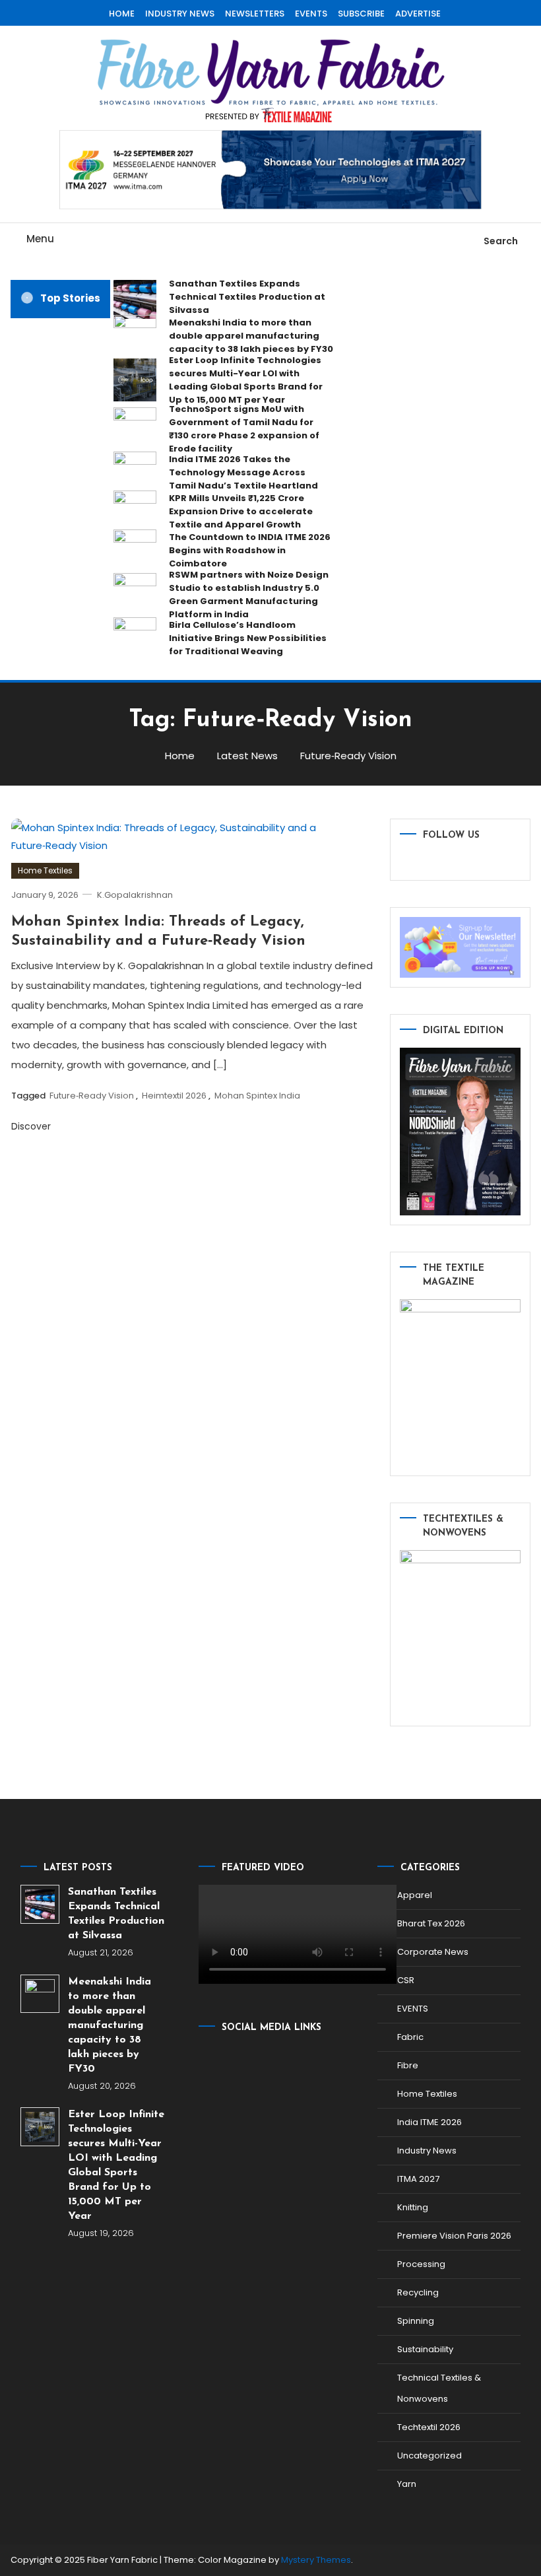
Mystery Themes (316, 2560)
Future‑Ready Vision (92, 1096)
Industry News (427, 2151)
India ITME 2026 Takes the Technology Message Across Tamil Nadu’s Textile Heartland (243, 472)
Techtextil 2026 (429, 2427)
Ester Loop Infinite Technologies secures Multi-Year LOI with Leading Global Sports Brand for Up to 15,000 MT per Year (246, 380)
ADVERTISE (418, 14)
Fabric (410, 2037)
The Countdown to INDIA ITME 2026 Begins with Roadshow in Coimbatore (250, 550)
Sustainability (425, 2349)
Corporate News (433, 1952)
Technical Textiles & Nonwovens (439, 2388)
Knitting (413, 2207)
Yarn (407, 2484)
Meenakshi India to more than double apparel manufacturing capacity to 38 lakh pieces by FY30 (251, 336)
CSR (406, 1980)
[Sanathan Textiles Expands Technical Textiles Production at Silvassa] (40, 1904)
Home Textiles (45, 870)
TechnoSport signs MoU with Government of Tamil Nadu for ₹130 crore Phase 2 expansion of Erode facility (244, 429)
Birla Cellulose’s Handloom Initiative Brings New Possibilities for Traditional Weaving (248, 638)
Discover (32, 1126)
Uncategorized (430, 2456)
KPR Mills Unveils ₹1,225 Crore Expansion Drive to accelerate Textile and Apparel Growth (241, 511)
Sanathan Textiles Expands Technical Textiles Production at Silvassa (247, 297)
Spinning (416, 2321)
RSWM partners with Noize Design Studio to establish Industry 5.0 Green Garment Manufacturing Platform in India (249, 594)
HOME (122, 14)
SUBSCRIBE (361, 14)
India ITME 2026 (430, 2122)
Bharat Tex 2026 (431, 1923)
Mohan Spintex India (257, 1096)
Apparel (415, 1895)
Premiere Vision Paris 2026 (454, 2236)
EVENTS (311, 14)
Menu (40, 239)
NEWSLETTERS (255, 14)
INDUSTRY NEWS (180, 14)
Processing (421, 2264)
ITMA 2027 (418, 2179)
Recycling (418, 2292)
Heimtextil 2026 (174, 1096)
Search (501, 241)
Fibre (408, 2065)
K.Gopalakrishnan (135, 895)
